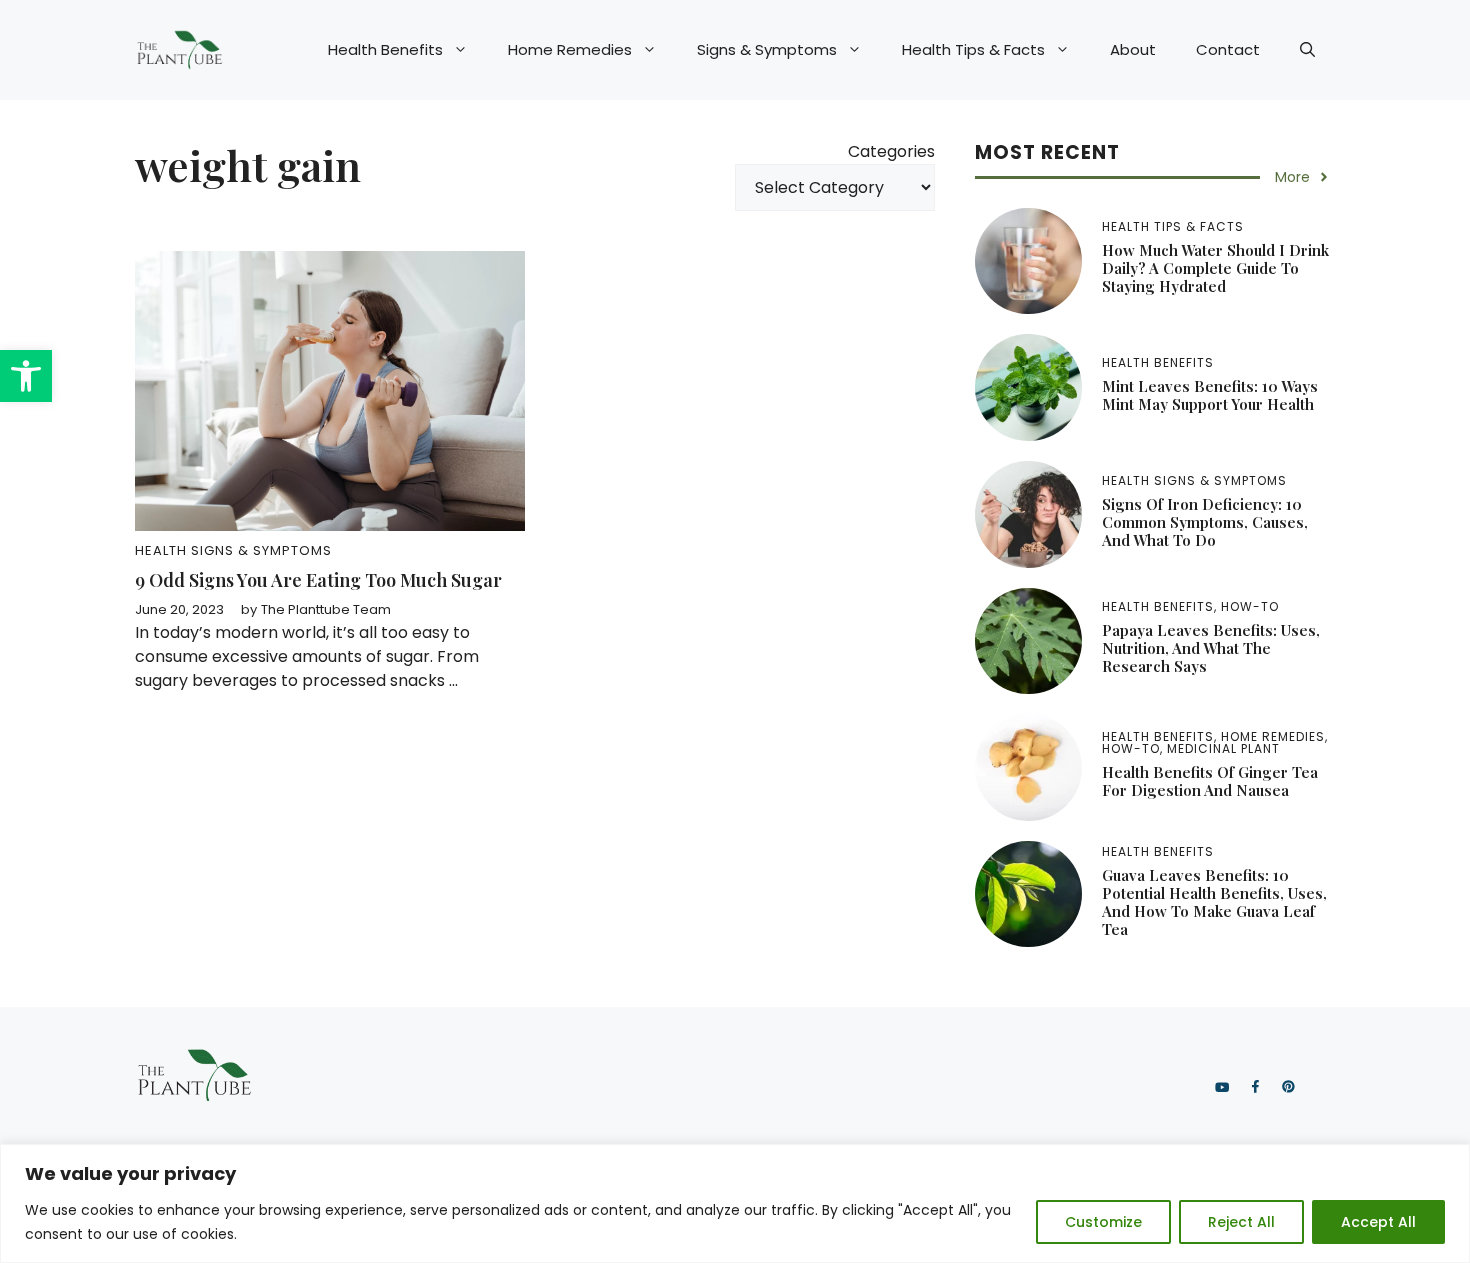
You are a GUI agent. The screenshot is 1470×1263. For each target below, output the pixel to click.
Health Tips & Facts (973, 49)
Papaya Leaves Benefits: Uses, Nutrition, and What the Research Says (1211, 648)
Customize (1103, 1222)
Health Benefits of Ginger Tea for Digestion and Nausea (1210, 781)
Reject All (1241, 1222)
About (1133, 49)
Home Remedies (570, 49)
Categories (891, 151)
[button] (26, 376)
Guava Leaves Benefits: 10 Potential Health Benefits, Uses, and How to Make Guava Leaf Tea (1214, 902)
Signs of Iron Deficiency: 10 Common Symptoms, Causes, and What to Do (1205, 522)
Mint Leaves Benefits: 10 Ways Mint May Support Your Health (1210, 395)
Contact (1228, 49)
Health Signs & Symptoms (233, 550)
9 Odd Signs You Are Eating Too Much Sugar (318, 580)
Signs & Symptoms (767, 49)
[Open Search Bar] (1307, 50)
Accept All (1378, 1222)
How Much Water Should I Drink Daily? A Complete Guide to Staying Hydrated (1215, 268)
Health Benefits (385, 49)
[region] (735, 1203)
